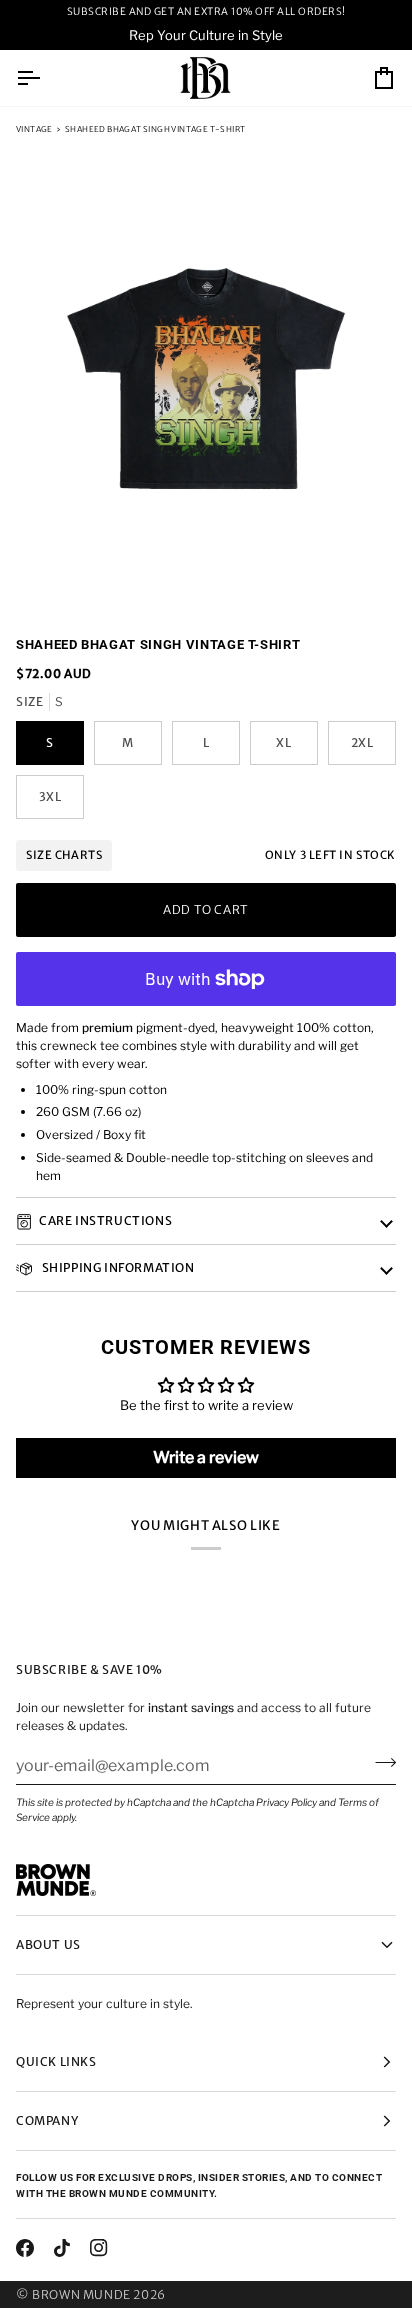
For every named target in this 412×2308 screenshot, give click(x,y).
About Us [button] (48, 1944)
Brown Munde (81, 2294)
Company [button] (47, 2120)
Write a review (206, 1457)
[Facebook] (25, 2248)
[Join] (379, 1763)
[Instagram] (99, 2248)
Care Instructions (105, 1220)
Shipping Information (117, 1267)
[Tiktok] (62, 2248)
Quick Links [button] (56, 2061)
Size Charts (64, 855)
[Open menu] (46, 78)
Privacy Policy (286, 1802)
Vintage (34, 129)
